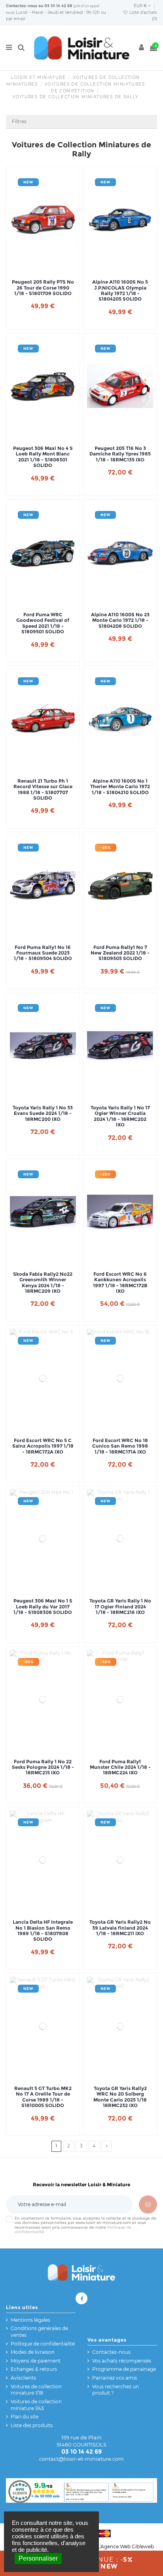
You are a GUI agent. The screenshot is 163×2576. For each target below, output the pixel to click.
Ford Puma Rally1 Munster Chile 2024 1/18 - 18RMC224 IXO (120, 1767)
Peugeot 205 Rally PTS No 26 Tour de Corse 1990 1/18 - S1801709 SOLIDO (43, 288)
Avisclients (23, 2378)
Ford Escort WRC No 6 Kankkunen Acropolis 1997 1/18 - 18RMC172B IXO (120, 1283)
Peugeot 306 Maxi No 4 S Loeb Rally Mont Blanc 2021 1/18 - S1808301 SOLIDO (43, 457)
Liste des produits (32, 2425)
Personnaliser (38, 2558)
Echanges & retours (34, 2369)
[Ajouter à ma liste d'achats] (34, 267)
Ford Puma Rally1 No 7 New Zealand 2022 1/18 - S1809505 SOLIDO (120, 953)
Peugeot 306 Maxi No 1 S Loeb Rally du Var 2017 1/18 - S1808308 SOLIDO (43, 1607)
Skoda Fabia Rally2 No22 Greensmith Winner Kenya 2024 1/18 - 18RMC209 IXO (43, 1283)
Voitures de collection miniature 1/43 (36, 2405)
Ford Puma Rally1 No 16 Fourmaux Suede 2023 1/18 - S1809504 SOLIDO (43, 953)
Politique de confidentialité (43, 2344)
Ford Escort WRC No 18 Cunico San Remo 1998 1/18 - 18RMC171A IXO (120, 1446)
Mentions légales (30, 2320)
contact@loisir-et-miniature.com (81, 2459)
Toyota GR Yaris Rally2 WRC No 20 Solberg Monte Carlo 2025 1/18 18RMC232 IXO (120, 2097)
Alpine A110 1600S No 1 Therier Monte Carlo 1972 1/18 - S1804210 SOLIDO (120, 787)
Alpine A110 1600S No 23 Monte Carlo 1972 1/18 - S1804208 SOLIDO (120, 620)
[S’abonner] (148, 2204)
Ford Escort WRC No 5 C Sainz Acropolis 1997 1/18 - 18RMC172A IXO (43, 1446)
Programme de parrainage (124, 2369)
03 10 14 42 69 (58, 6)
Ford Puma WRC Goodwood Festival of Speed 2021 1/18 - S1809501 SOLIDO (43, 623)
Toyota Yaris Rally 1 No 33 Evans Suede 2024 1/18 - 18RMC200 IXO (43, 1114)
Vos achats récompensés (122, 2361)
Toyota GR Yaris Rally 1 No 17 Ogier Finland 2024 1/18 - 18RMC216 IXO (120, 1607)
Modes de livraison (33, 2352)
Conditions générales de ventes (39, 2332)
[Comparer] (43, 267)
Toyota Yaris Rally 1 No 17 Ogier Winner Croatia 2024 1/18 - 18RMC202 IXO (120, 1116)
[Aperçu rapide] (52, 267)
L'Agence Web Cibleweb (126, 2546)
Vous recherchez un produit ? (116, 2390)
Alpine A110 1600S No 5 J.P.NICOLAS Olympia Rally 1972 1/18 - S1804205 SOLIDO (120, 291)
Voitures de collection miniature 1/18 (36, 2390)
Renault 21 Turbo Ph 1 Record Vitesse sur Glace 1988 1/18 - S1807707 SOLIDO (43, 790)
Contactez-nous (22, 6)
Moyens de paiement (36, 2361)
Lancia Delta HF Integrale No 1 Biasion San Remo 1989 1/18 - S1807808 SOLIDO (43, 1931)
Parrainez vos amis (115, 2378)
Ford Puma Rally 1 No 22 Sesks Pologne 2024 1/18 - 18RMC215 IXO (43, 1767)
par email (16, 19)
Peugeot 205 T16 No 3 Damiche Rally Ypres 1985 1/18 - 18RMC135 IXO (120, 454)
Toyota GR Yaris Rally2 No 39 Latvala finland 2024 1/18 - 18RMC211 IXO (120, 1928)
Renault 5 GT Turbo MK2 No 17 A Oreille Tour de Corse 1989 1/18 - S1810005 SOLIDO (43, 2097)
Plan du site (25, 2417)
